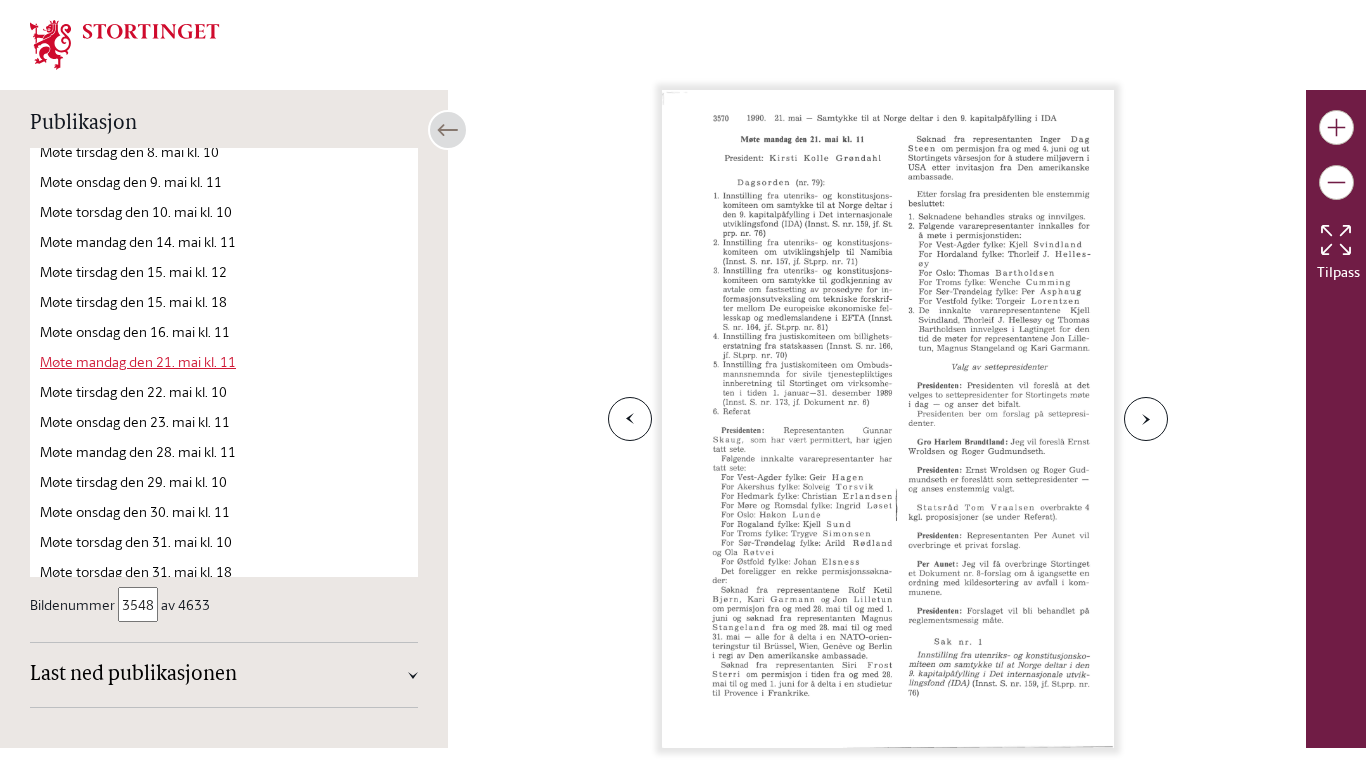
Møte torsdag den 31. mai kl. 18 (136, 571)
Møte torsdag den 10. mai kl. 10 (136, 211)
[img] (125, 43)
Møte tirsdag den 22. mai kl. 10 (133, 391)
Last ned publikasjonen (133, 675)
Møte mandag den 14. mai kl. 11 (138, 241)
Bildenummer (72, 604)
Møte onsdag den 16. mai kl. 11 (135, 331)
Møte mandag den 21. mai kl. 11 (138, 361)
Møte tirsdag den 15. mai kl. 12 (133, 271)
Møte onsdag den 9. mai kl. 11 (131, 181)
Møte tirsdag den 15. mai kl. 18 (133, 301)
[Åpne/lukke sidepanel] (448, 130)
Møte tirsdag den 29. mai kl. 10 (133, 481)
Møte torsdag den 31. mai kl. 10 (136, 541)
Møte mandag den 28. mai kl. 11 (138, 451)
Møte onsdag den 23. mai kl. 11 (135, 421)
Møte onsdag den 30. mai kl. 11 (135, 511)
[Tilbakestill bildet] (1336, 240)
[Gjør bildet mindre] (1336, 182)
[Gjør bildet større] (1336, 127)
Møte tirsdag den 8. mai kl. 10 (129, 151)
